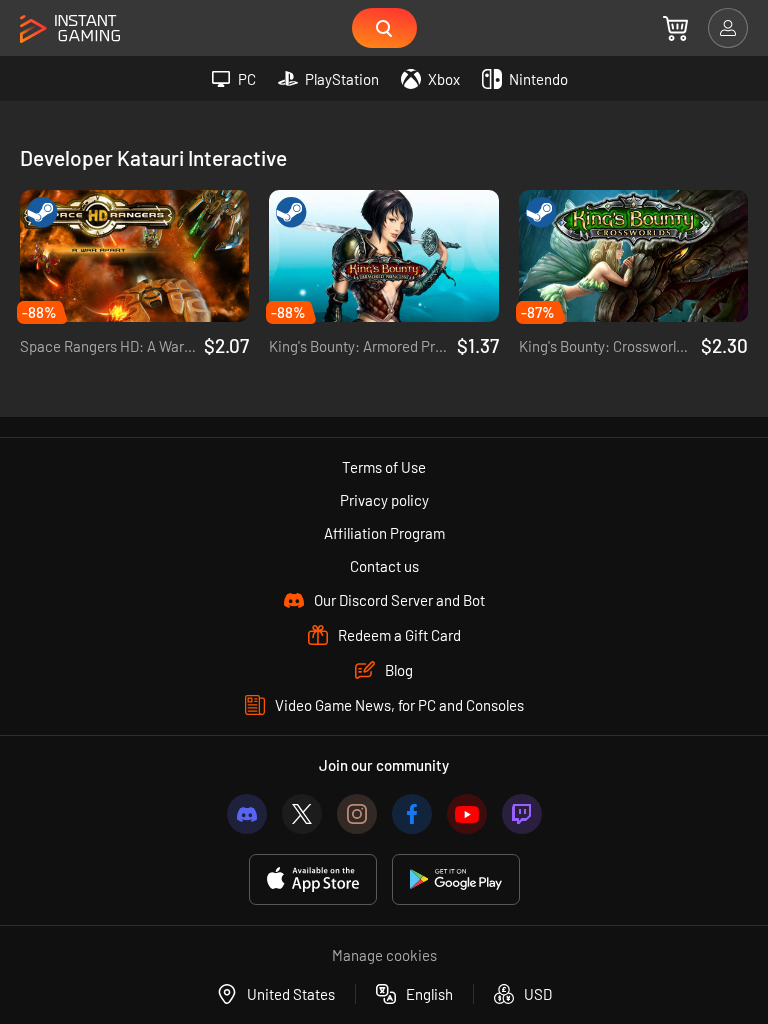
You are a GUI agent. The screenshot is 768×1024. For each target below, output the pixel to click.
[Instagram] (357, 814)
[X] (302, 814)
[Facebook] (412, 814)
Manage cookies (384, 955)
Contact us (384, 566)
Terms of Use (384, 467)
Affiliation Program (384, 533)
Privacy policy (384, 500)
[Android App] (456, 879)
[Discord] (247, 814)
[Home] (70, 29)
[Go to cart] (675, 28)
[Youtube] (467, 814)
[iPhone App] (313, 879)
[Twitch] (522, 814)
